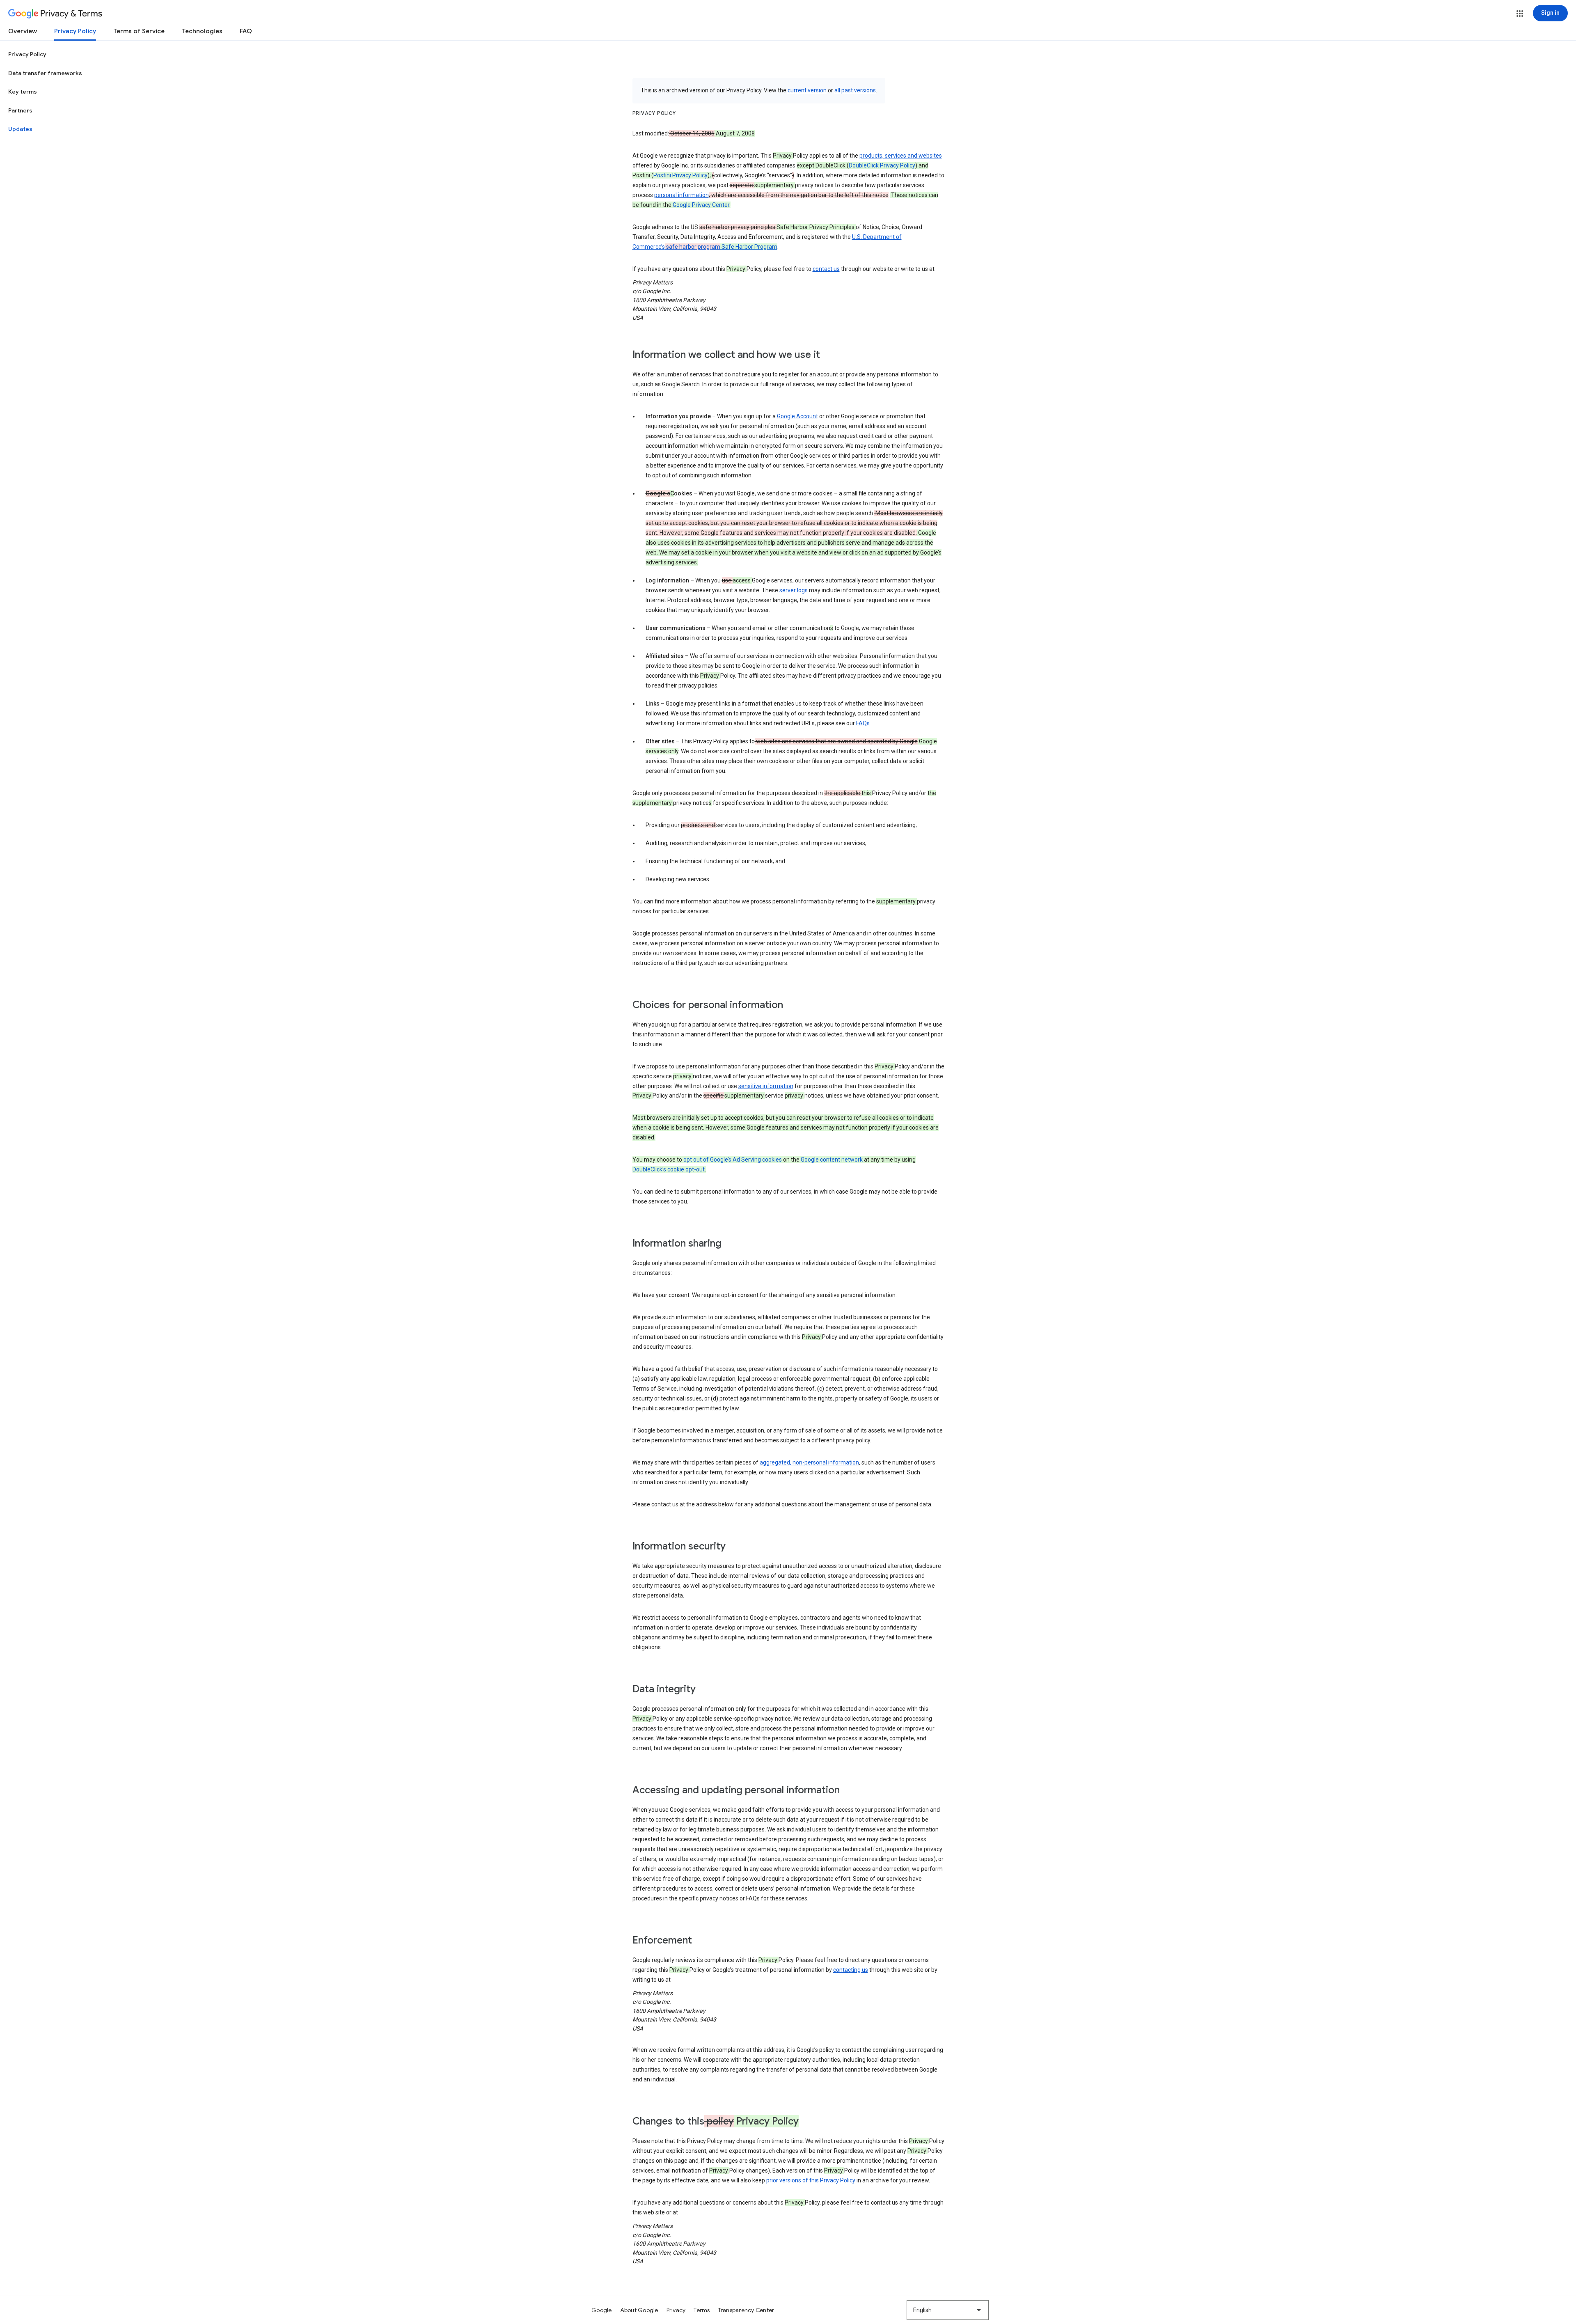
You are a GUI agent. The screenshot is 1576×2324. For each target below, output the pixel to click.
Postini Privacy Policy (680, 175)
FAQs (863, 723)
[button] (1520, 14)
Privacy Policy (75, 31)
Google (602, 2310)
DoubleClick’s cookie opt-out (669, 1169)
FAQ (246, 31)
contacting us (851, 1970)
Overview (23, 31)
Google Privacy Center (701, 205)
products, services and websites (901, 156)
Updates (20, 129)
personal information (681, 195)
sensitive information (766, 1086)
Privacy (676, 2310)
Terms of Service (139, 31)
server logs (794, 590)
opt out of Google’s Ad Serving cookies (733, 1160)
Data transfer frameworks (45, 73)
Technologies (202, 31)
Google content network (832, 1160)
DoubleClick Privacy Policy (882, 165)
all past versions (855, 90)
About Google (639, 2310)
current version (807, 90)
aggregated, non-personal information (809, 1462)
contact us (826, 269)
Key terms (23, 92)
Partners (20, 110)
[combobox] (948, 2310)
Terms (702, 2310)
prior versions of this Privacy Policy (811, 2180)
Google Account (797, 416)
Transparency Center (746, 2310)
